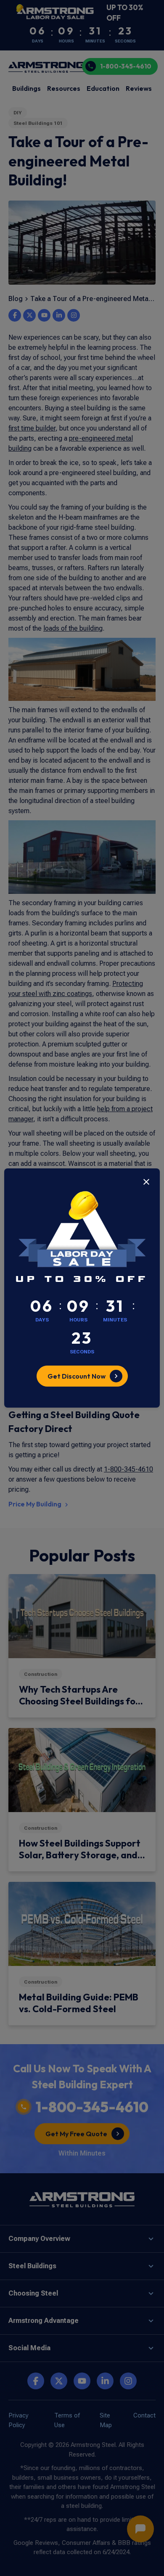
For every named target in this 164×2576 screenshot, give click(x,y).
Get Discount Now (77, 1376)
